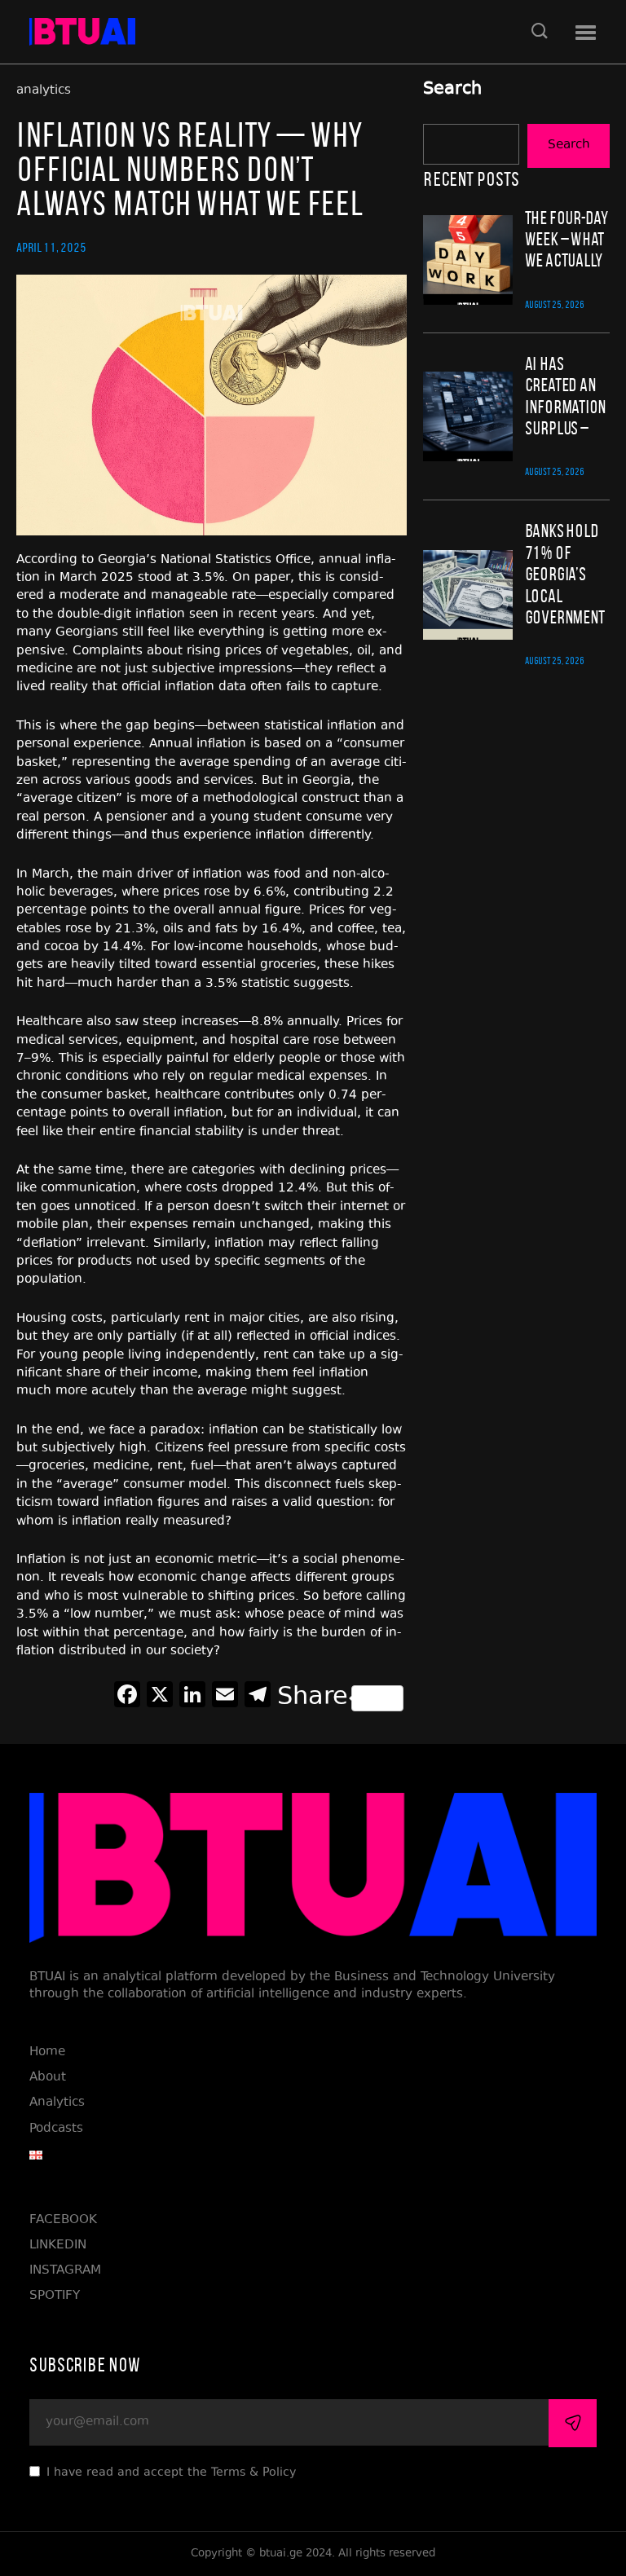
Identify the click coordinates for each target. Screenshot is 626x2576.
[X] (160, 1698)
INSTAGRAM (65, 2271)
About (48, 2078)
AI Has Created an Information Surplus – (566, 396)
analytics (44, 91)
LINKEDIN (58, 2246)
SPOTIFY (55, 2296)
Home (47, 2052)
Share (313, 1698)
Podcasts (56, 2129)
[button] (586, 33)
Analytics (57, 2103)
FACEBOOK (63, 2220)
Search (452, 90)
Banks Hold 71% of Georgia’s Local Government (565, 574)
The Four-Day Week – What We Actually (566, 239)
